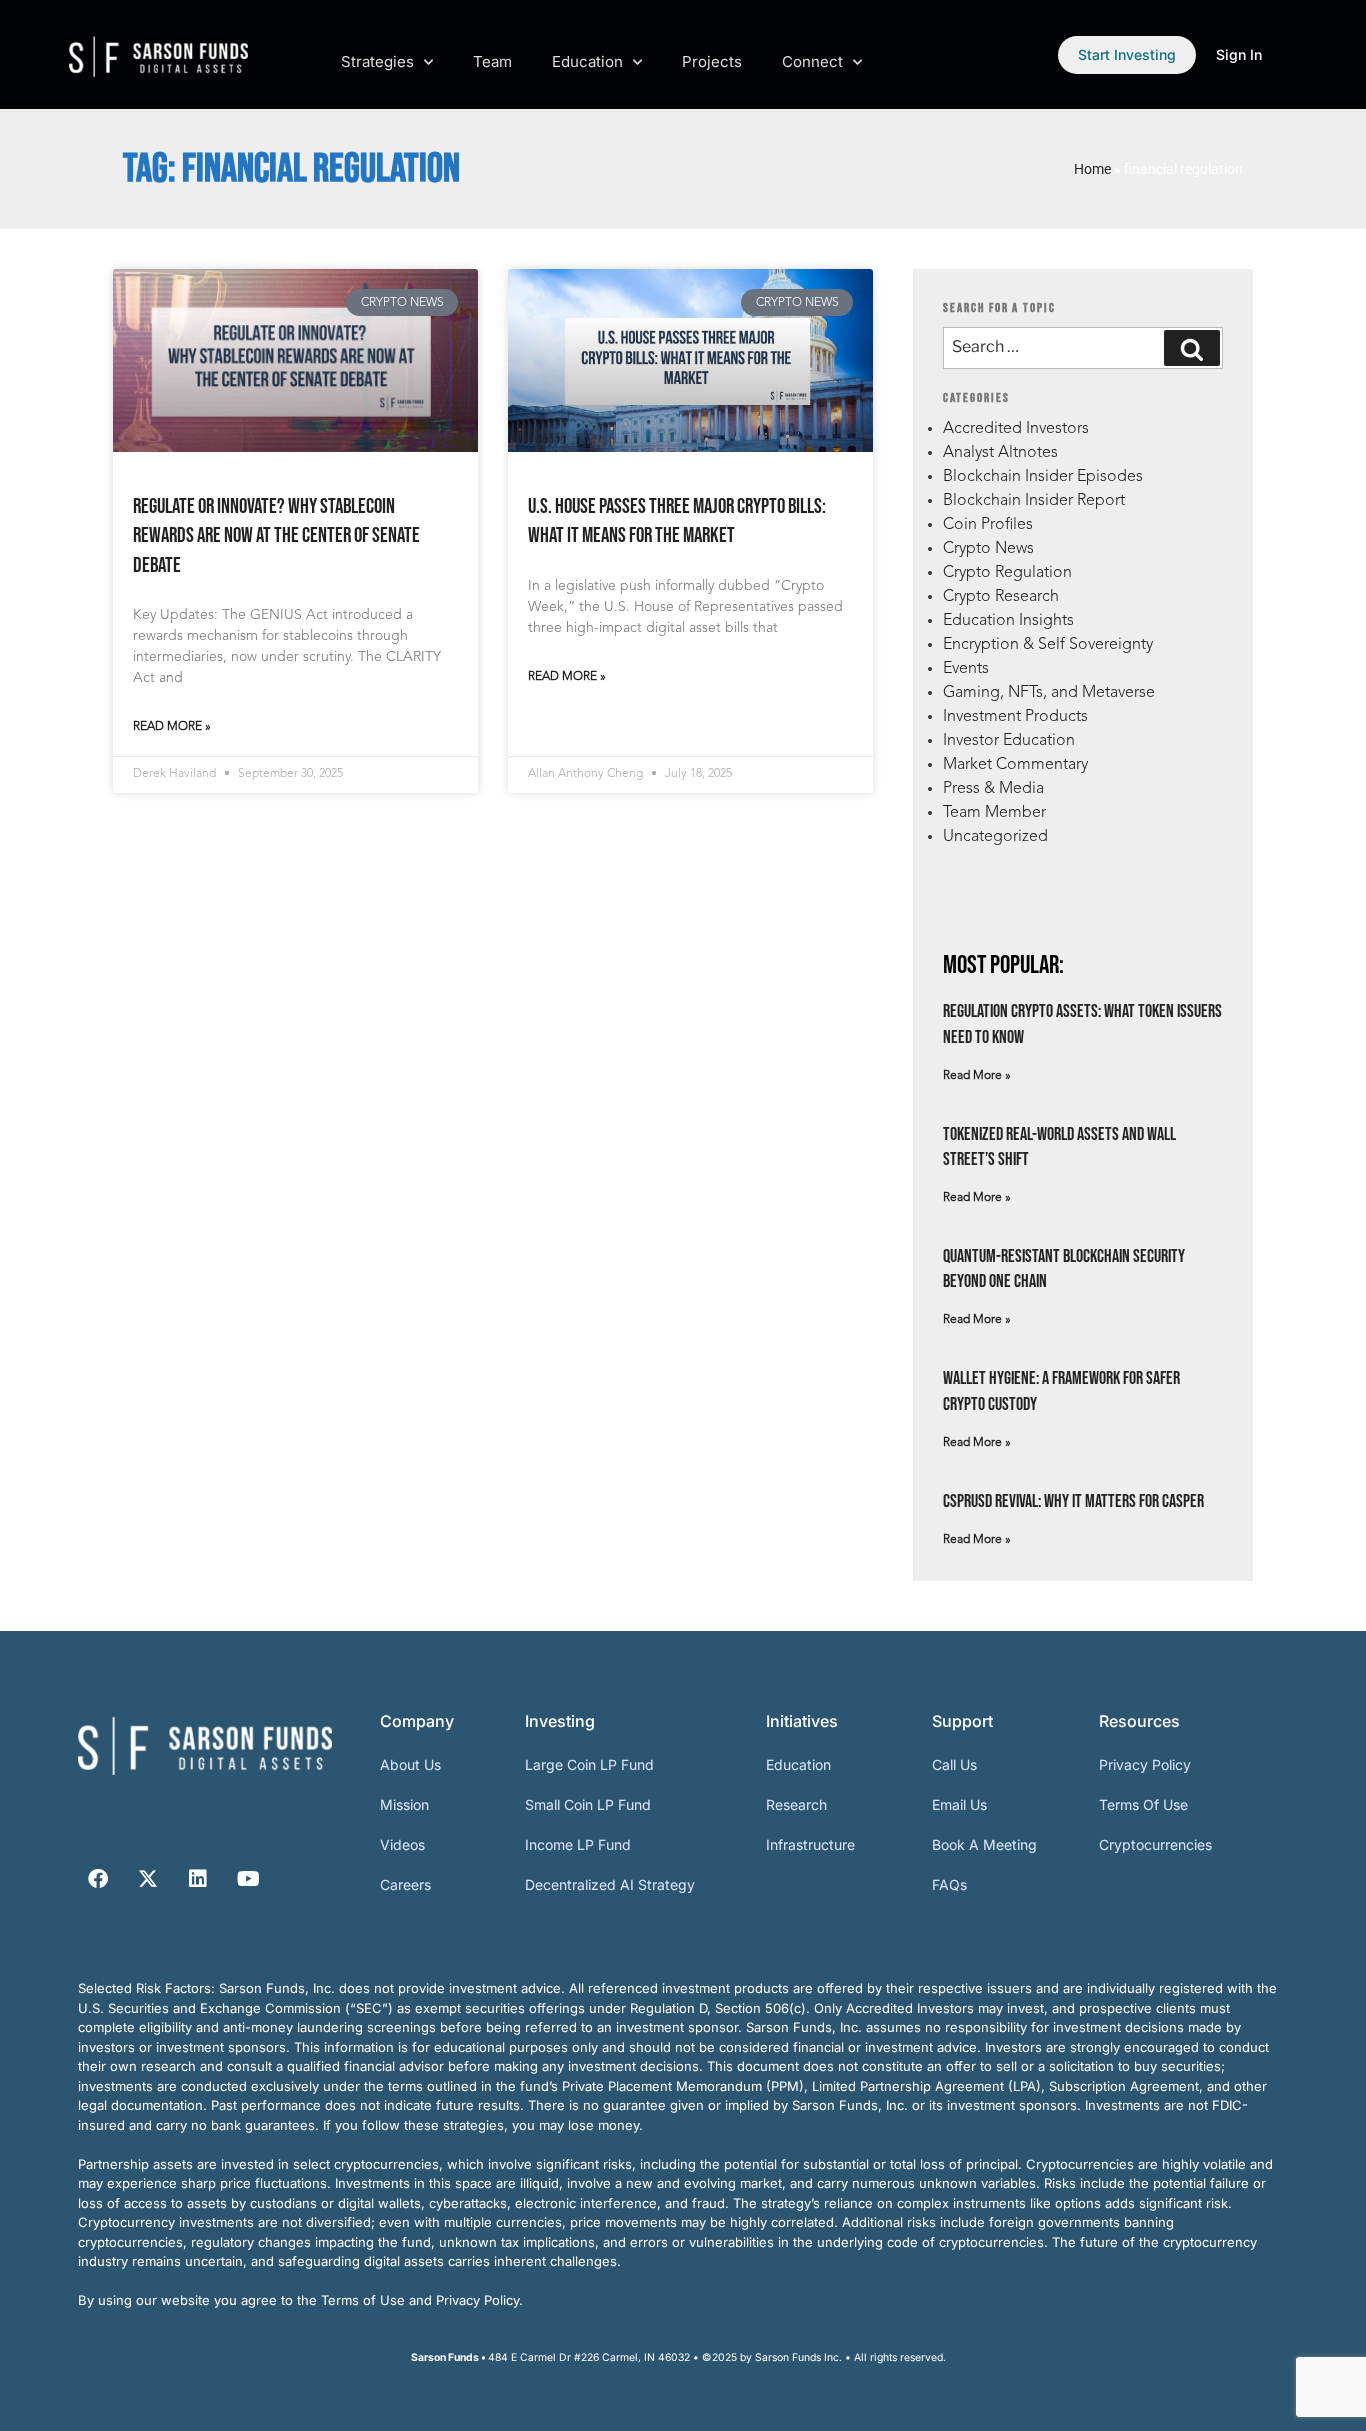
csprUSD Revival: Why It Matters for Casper (1073, 1501)
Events (966, 669)
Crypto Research (1001, 597)
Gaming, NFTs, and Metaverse (1049, 693)
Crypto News (988, 549)
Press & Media (993, 789)
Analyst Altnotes (1000, 453)
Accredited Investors (1016, 429)
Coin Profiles (988, 525)
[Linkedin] (198, 1879)
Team (492, 61)
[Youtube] (248, 1879)
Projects (712, 61)
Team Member (994, 813)
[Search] (1192, 348)
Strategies (377, 61)
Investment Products (1015, 717)
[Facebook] (98, 1879)
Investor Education (1009, 741)
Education (587, 61)
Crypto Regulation (1007, 573)
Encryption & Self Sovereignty (1048, 645)
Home (1092, 169)
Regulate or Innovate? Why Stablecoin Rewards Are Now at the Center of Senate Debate (276, 536)
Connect (812, 61)
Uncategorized (995, 837)
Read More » (172, 727)
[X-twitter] (148, 1879)
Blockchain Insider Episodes (1043, 477)
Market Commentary (1015, 765)
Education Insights (1008, 621)
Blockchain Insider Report (1034, 501)
